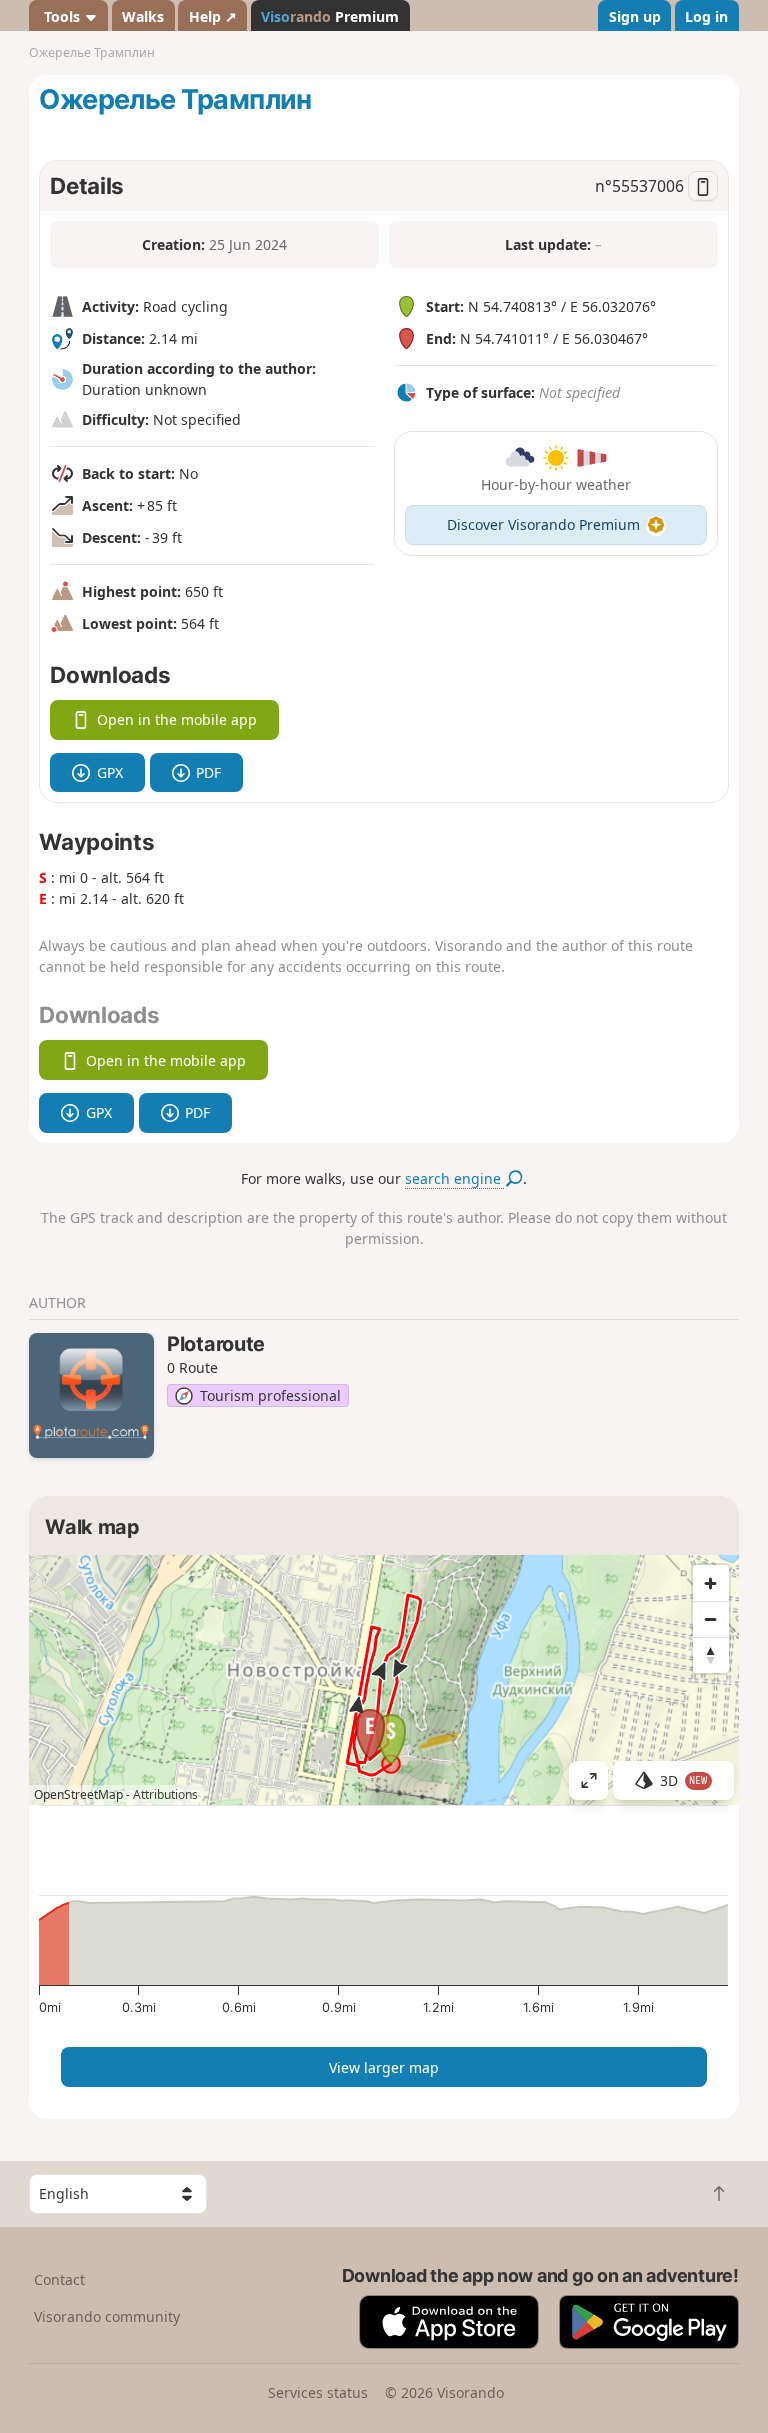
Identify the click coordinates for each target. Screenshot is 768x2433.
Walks (143, 16)
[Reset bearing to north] (711, 1655)
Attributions (165, 1794)
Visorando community (107, 2316)
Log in (706, 16)
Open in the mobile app (177, 719)
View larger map (384, 2067)
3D (684, 1780)
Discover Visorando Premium (543, 524)
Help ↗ (213, 16)
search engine (455, 1178)
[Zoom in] (711, 1583)
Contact (59, 2279)
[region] (384, 1680)
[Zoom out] (711, 1619)
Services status (318, 2392)
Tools (62, 16)
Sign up (635, 16)
